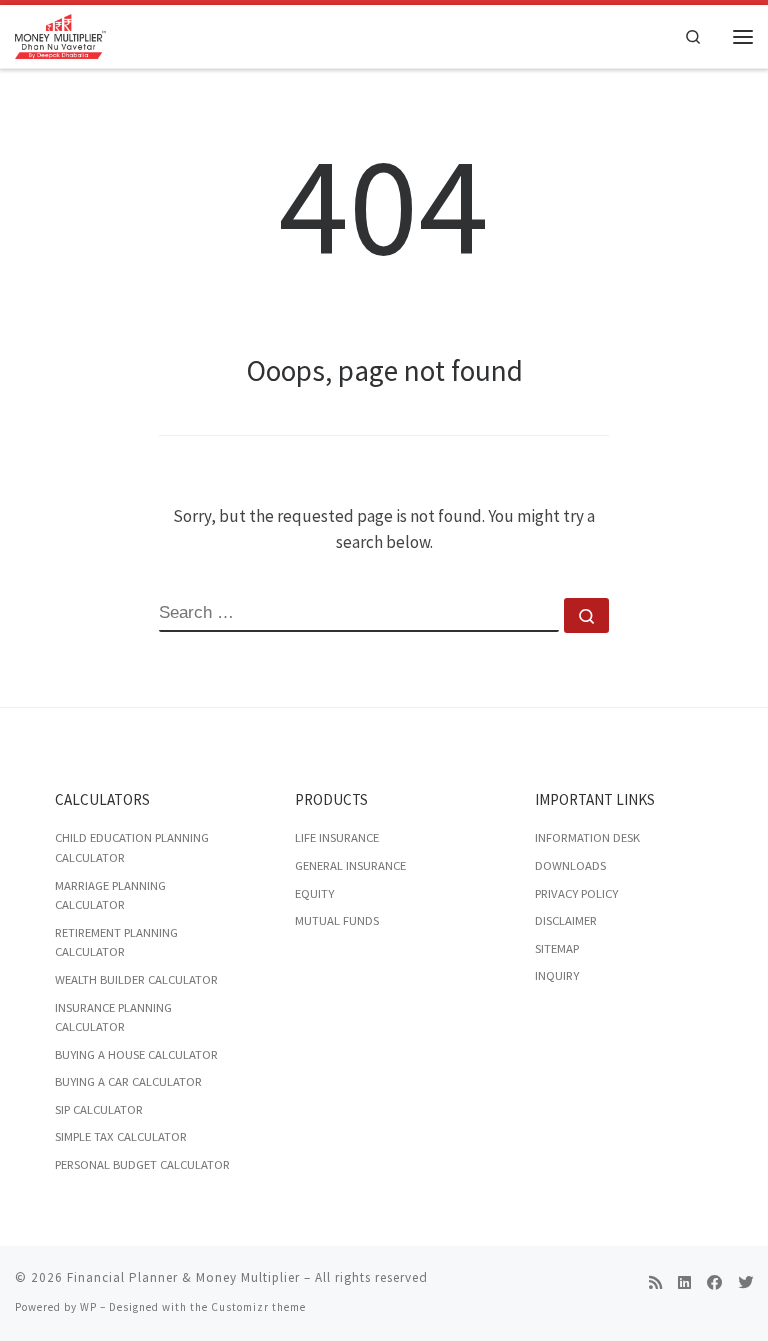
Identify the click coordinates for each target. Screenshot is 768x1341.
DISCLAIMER (566, 920)
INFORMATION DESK (587, 837)
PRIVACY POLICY (576, 893)
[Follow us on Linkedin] (684, 1283)
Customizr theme (258, 1307)
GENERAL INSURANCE (350, 865)
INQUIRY (557, 975)
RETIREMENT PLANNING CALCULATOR (116, 942)
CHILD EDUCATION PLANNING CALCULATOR (132, 847)
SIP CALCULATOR (99, 1109)
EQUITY (314, 893)
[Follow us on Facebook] (714, 1283)
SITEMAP (557, 948)
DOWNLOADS (570, 865)
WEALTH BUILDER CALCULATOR (136, 979)
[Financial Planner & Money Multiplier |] (60, 34)
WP (88, 1307)
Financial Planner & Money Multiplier (183, 1277)
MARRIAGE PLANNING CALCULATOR (110, 895)
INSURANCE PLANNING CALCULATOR (113, 1017)
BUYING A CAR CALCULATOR (128, 1081)
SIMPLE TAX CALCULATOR (121, 1136)
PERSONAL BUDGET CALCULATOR (142, 1164)
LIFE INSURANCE (337, 837)
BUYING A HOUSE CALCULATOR (136, 1054)
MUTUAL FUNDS (337, 920)
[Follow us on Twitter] (745, 1283)
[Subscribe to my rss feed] (655, 1283)
